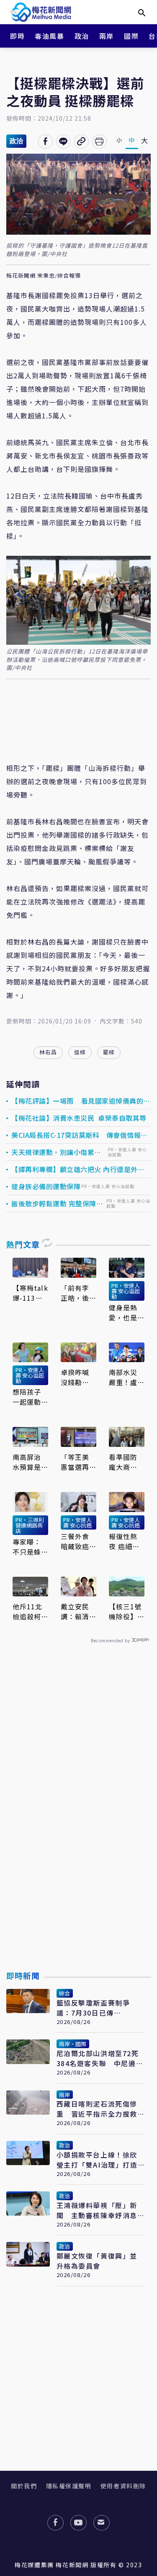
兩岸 (107, 36)
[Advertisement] (79, 1826)
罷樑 (109, 1052)
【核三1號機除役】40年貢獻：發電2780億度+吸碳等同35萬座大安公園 (126, 1611)
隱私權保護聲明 (69, 2486)
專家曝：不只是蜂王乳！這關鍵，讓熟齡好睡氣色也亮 (27, 1547)
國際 (131, 36)
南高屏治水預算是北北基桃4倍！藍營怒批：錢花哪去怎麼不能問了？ (29, 1462)
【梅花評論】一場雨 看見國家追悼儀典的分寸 (81, 1101)
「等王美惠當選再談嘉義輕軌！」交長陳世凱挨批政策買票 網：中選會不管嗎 (75, 1462)
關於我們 (24, 2486)
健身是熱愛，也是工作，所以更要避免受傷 (123, 1312)
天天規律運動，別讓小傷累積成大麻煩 (56, 1152)
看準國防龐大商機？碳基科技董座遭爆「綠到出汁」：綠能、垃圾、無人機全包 (125, 1462)
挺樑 (80, 1052)
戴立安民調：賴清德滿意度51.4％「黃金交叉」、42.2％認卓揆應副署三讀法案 (75, 1611)
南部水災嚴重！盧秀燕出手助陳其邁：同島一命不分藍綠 (123, 1377)
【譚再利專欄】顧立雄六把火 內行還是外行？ (75, 1169)
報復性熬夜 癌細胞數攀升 (124, 1541)
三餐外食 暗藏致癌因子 (75, 1541)
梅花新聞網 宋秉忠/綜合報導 (44, 276)
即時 (17, 36)
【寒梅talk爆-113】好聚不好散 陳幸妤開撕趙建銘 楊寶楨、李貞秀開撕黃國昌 (30, 1293)
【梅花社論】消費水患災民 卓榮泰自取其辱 (79, 1118)
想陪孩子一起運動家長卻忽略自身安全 (27, 1397)
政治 (82, 36)
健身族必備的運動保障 (46, 1186)
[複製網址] (81, 142)
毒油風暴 (49, 36)
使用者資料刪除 (123, 2486)
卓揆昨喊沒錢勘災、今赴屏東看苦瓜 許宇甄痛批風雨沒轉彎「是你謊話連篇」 (75, 1377)
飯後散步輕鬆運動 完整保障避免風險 (57, 1203)
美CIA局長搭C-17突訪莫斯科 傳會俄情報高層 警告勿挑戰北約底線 (80, 1135)
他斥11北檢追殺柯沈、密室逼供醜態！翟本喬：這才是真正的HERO (28, 1611)
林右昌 (48, 1052)
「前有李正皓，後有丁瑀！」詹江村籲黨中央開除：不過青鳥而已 (77, 1293)
